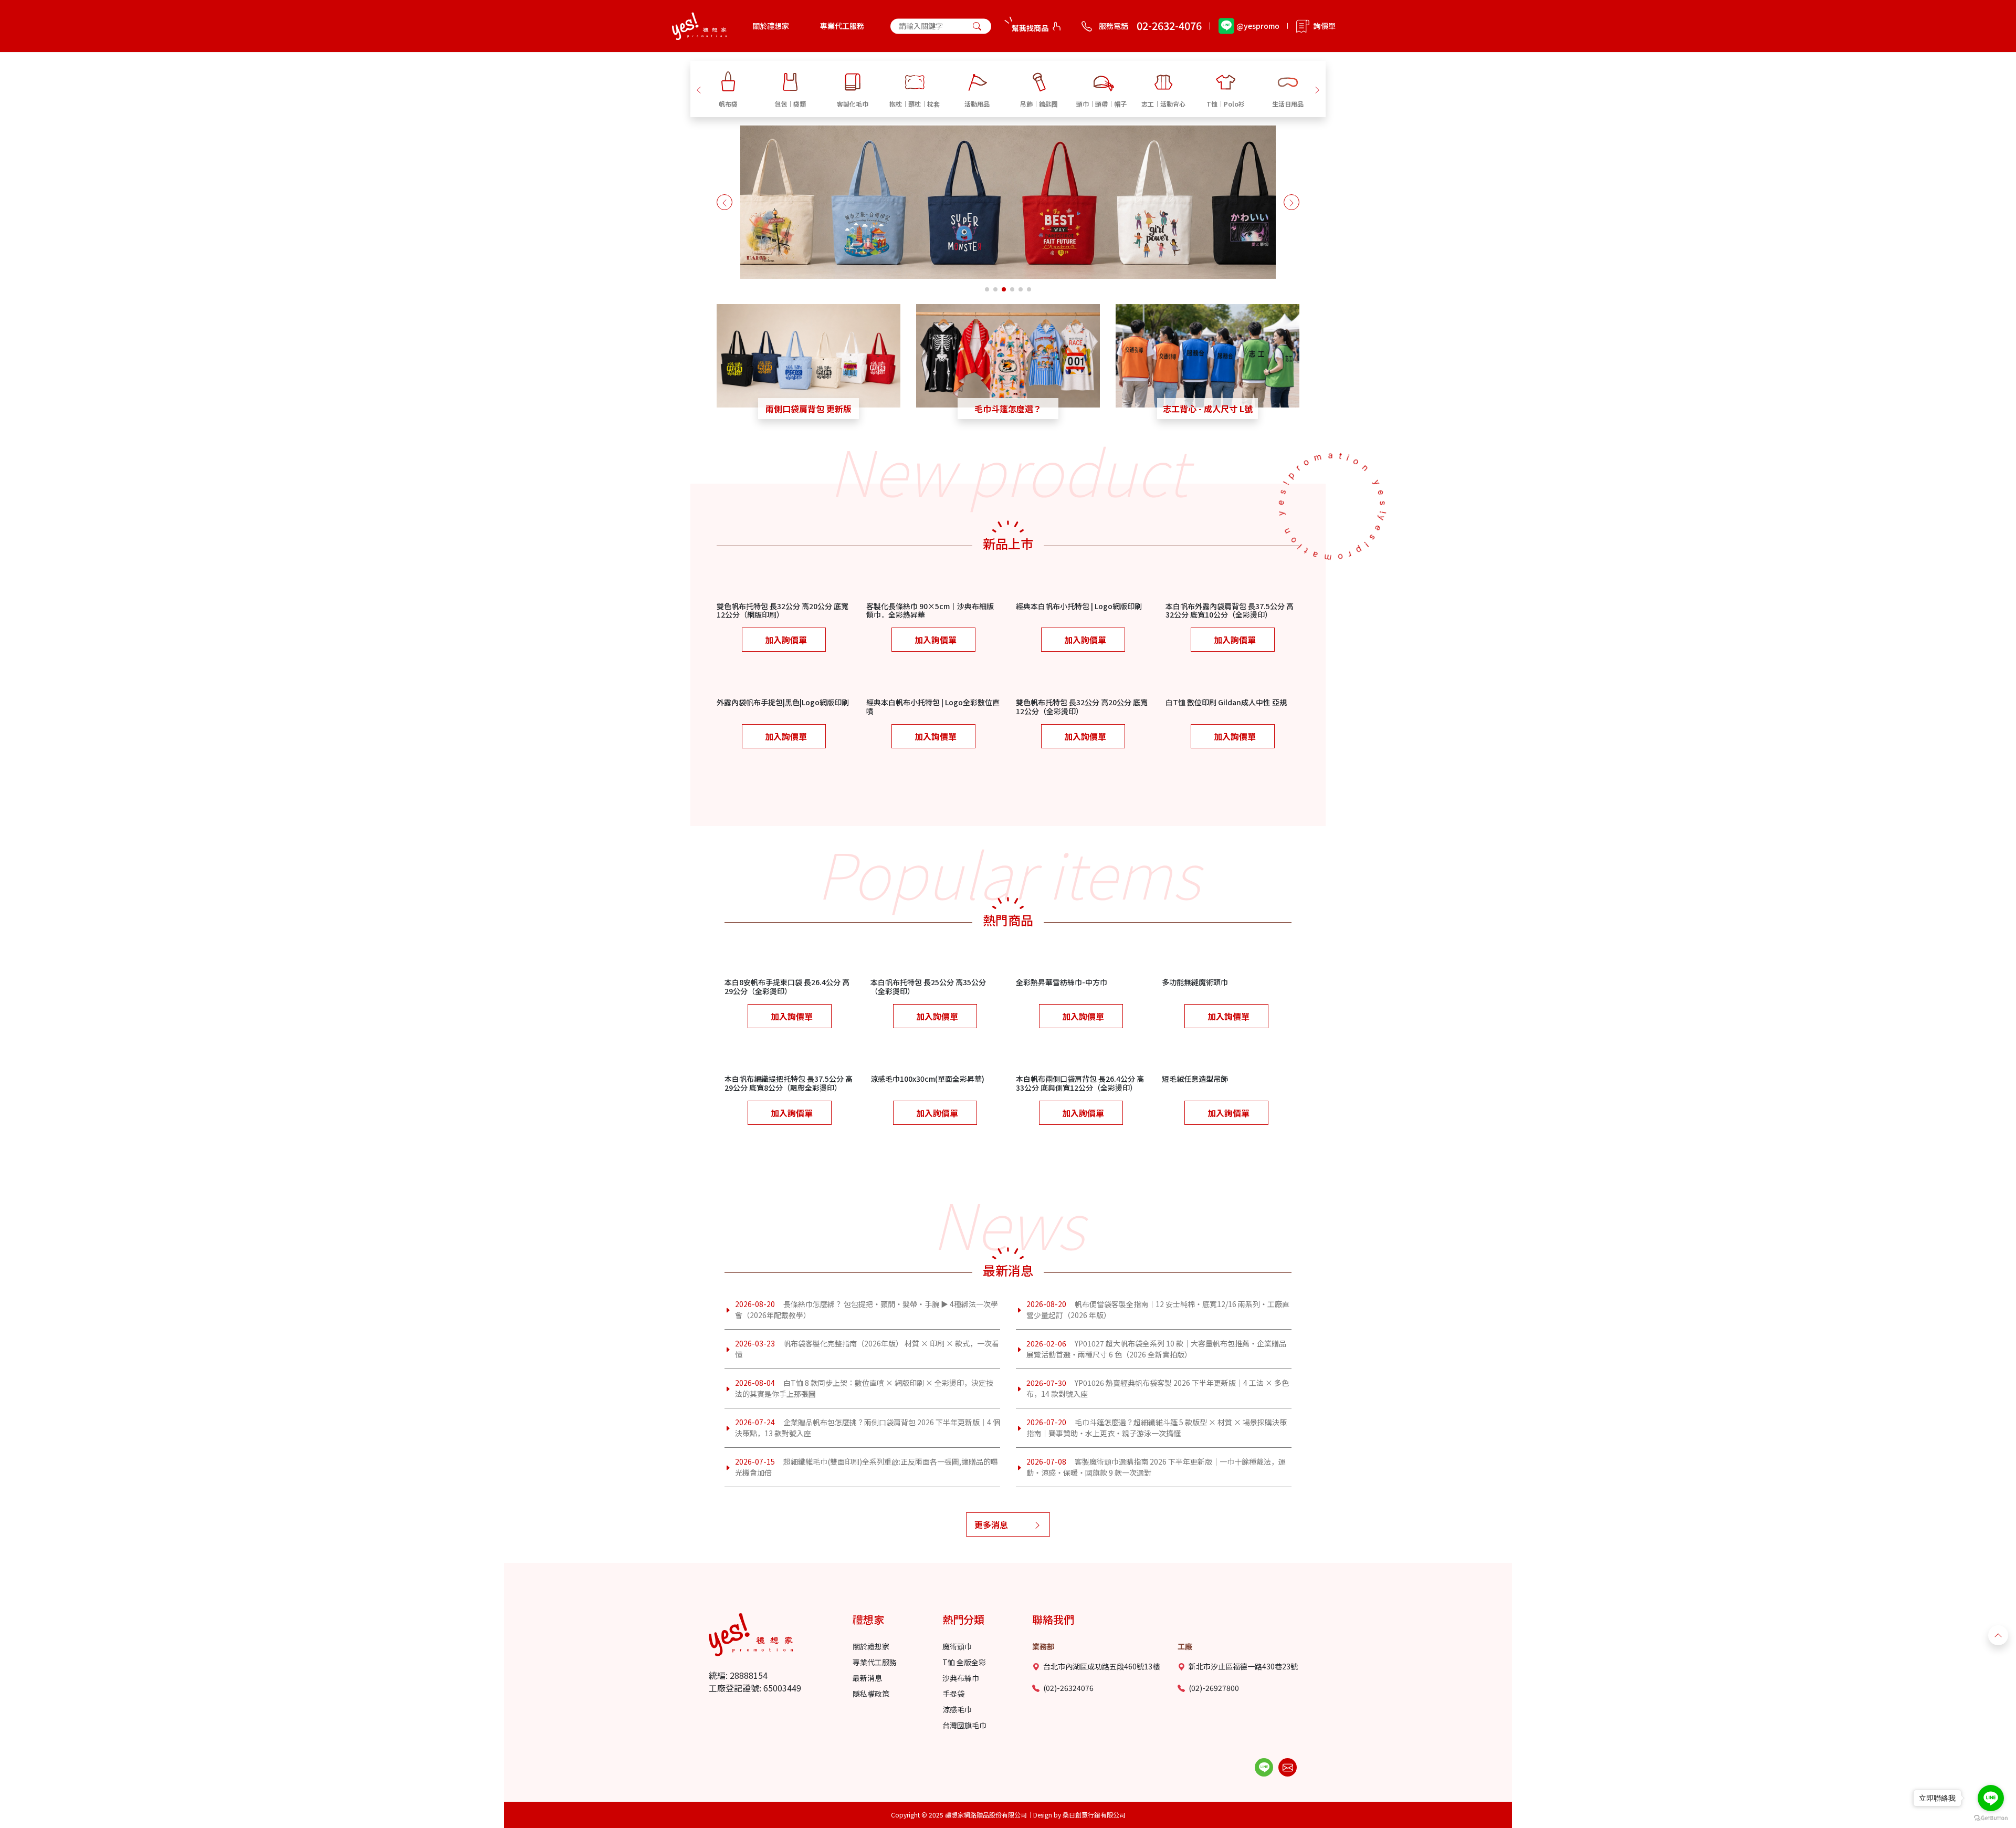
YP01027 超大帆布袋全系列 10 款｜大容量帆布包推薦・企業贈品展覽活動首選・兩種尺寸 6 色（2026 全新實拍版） (1156, 1349)
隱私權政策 (871, 1694)
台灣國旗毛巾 (964, 1725)
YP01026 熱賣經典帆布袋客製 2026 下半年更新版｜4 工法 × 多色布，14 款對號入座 (1158, 1388)
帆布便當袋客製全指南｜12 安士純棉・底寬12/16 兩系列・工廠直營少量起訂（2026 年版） (1158, 1309)
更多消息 (991, 1524)
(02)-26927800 (1214, 1688)
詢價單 (1325, 26)
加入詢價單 (786, 640)
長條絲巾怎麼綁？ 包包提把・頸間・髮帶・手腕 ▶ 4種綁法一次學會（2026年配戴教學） (867, 1309)
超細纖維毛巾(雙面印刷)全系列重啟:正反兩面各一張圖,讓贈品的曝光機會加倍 (867, 1467)
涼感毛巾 (957, 1709)
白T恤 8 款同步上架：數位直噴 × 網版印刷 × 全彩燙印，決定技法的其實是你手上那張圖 (864, 1388)
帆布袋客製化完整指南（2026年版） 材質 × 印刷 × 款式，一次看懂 (867, 1349)
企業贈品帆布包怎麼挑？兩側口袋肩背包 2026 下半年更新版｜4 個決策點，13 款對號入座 (868, 1428)
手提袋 (953, 1694)
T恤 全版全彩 (964, 1662)
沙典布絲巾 (961, 1678)
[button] (699, 89)
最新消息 (867, 1678)
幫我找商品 (1030, 28)
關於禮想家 (771, 26)
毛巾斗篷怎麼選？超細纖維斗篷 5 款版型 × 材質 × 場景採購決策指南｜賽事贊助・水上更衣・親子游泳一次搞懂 (1157, 1428)
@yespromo (1258, 26)
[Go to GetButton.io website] (1991, 1818)
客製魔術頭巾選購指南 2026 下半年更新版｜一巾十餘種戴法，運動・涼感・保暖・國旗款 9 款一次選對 (1156, 1467)
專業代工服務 (842, 26)
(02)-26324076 (1068, 1688)
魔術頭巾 (957, 1646)
